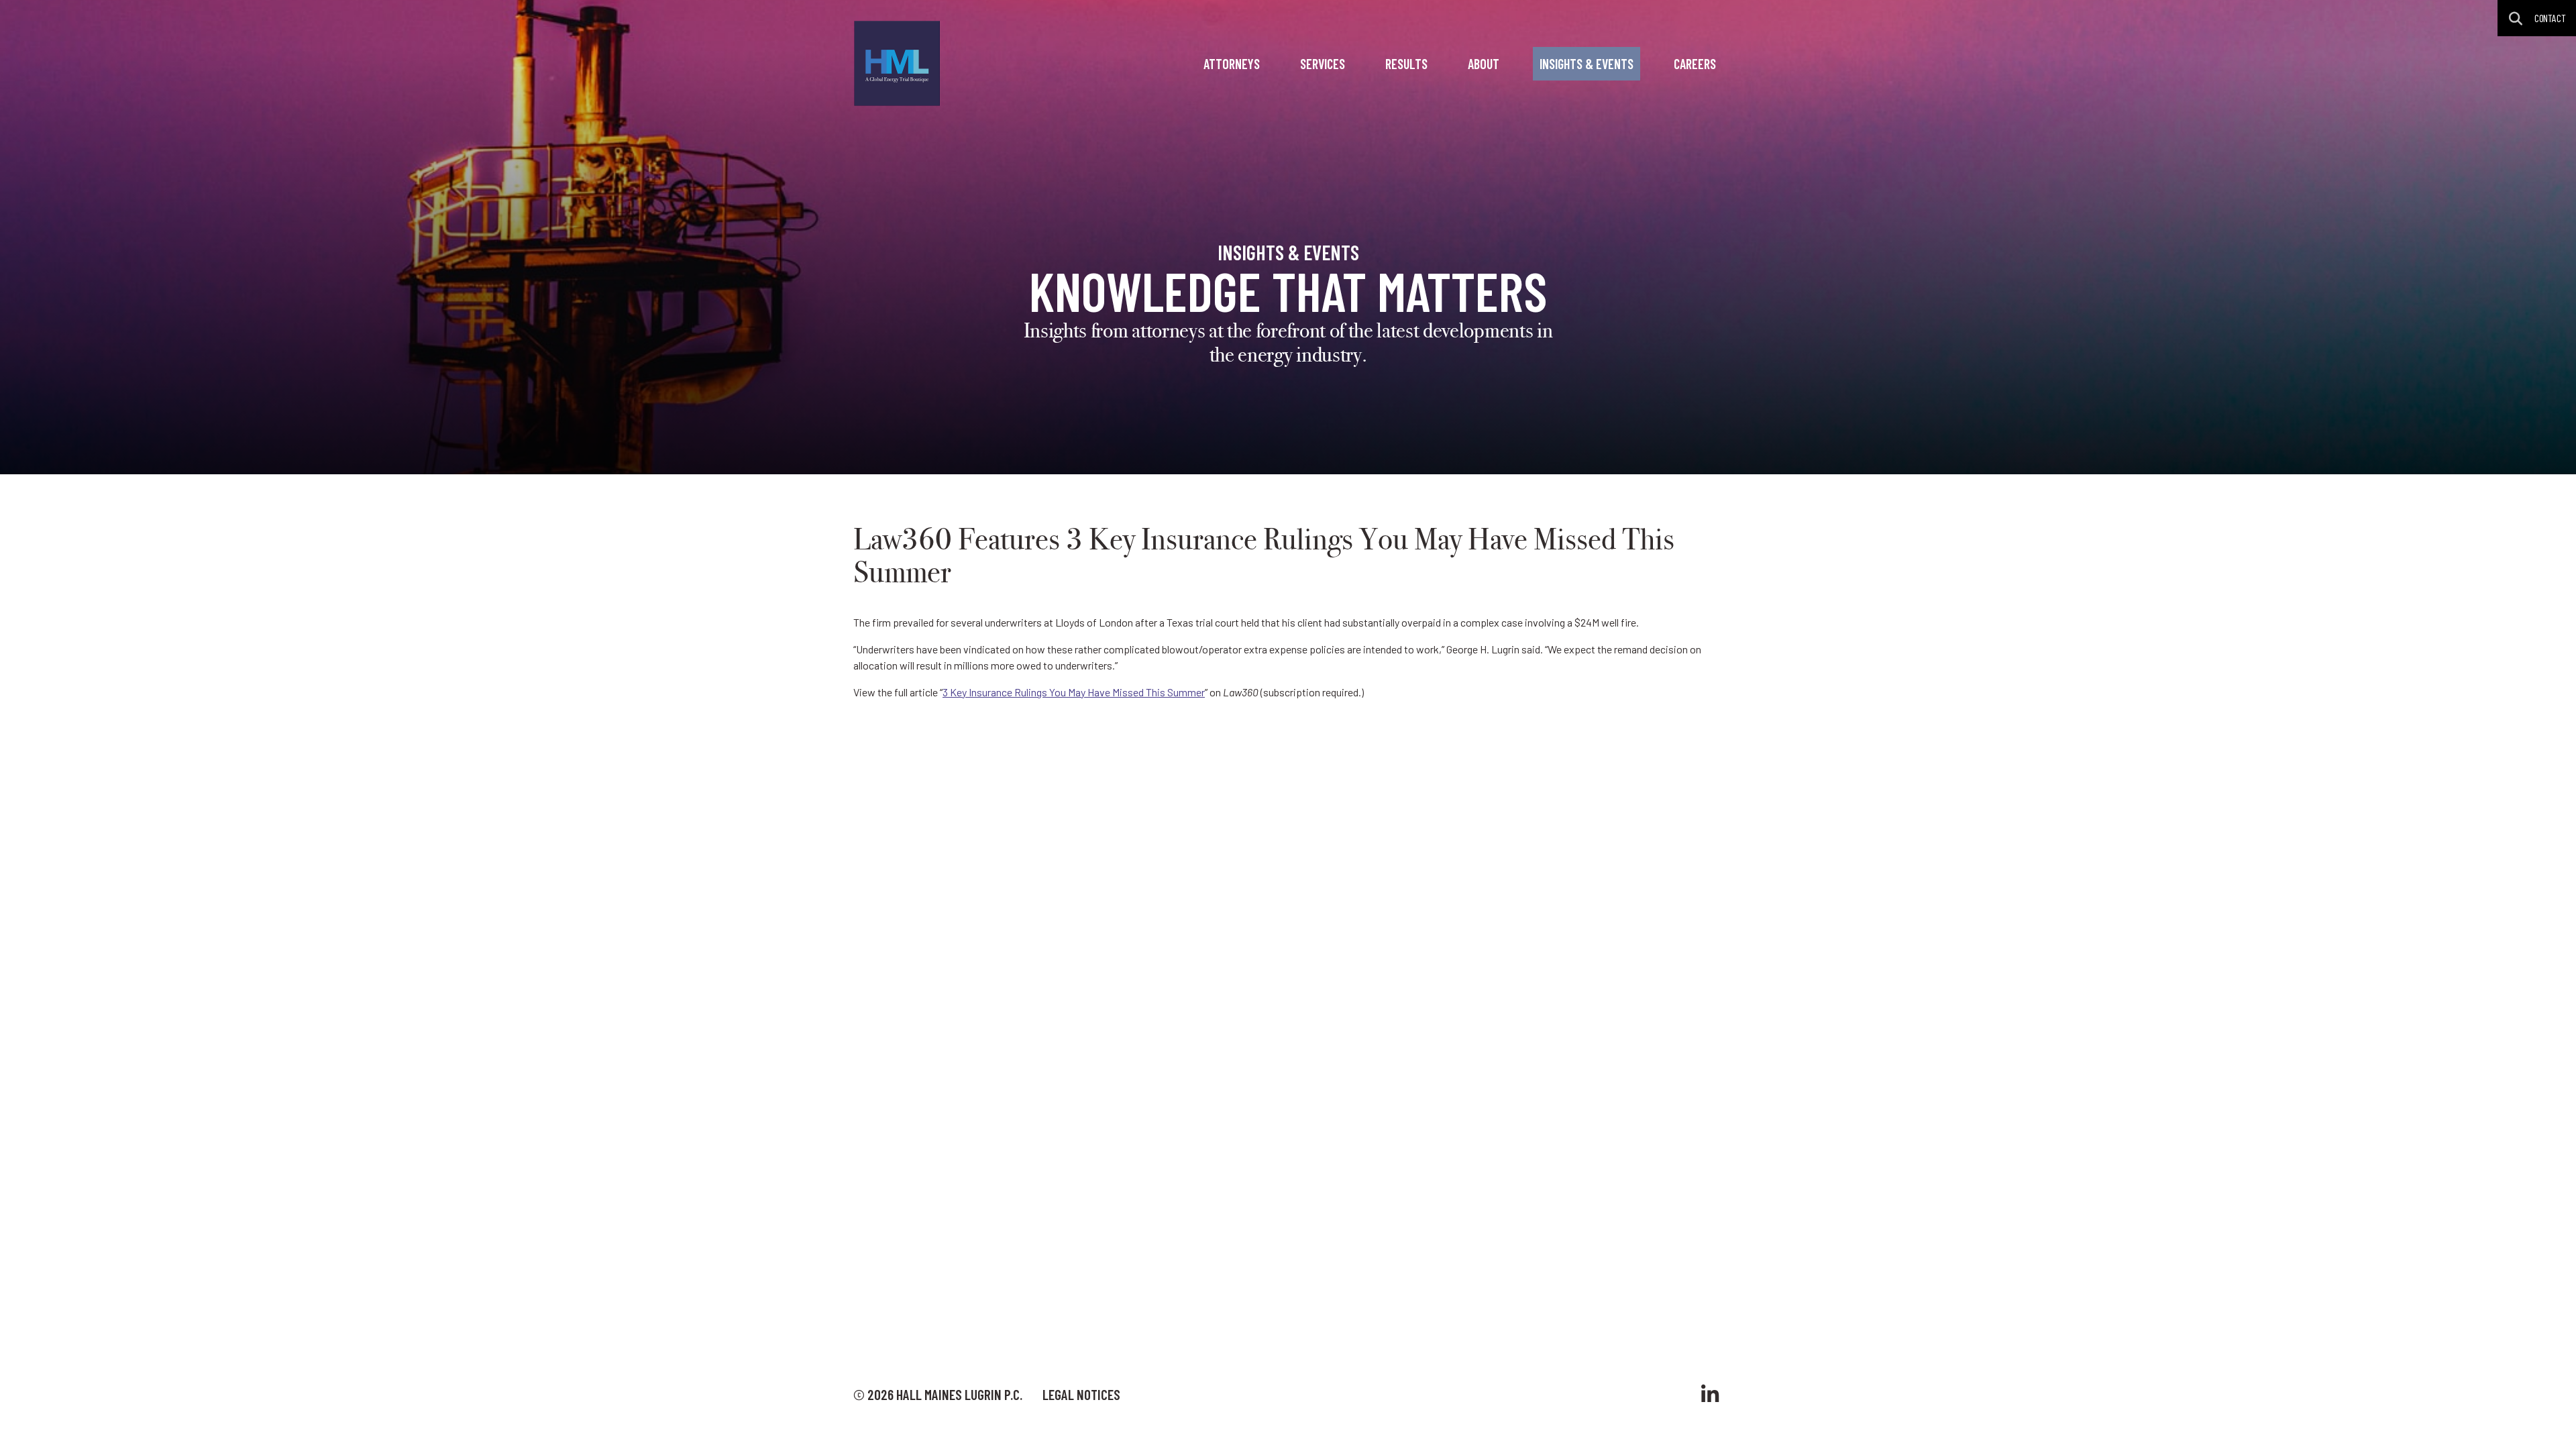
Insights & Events (1587, 64)
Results (1406, 64)
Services (1323, 64)
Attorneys (1232, 64)
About (1484, 64)
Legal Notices (1081, 1394)
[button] (2516, 18)
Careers (1695, 64)
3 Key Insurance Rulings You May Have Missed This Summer (1074, 692)
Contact (2550, 18)
